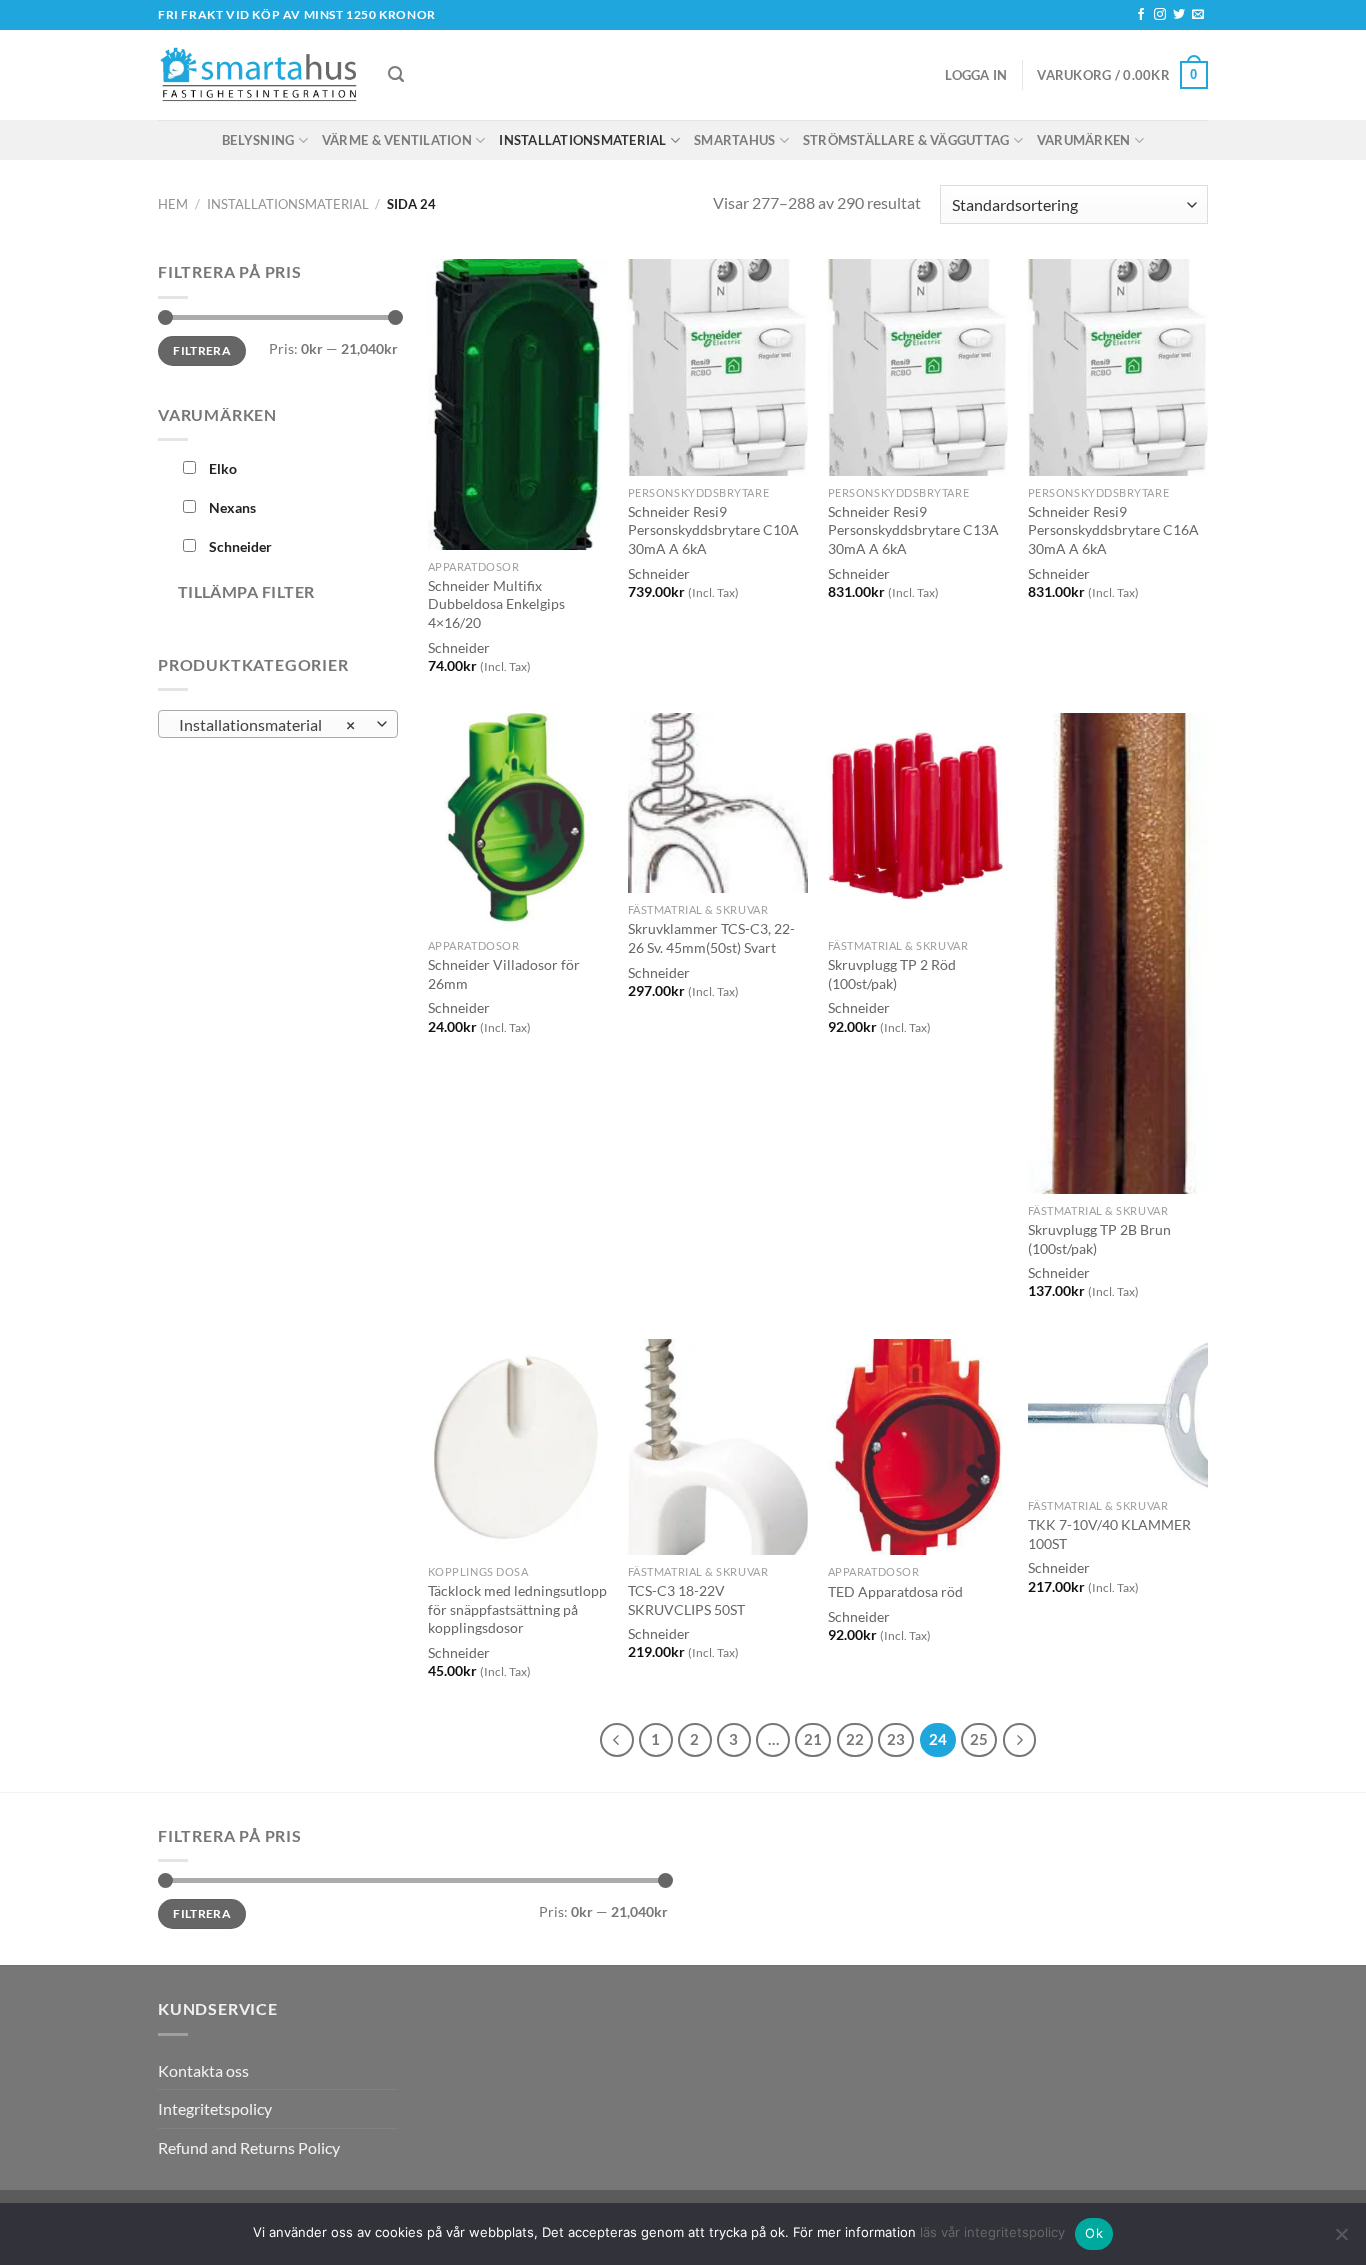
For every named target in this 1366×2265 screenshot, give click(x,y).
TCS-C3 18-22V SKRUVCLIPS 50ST (686, 1600)
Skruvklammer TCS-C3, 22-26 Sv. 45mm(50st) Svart (711, 938)
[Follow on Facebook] (1141, 15)
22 (855, 1739)
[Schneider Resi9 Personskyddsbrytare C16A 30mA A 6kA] (1118, 367)
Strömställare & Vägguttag (906, 140)
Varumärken (1084, 140)
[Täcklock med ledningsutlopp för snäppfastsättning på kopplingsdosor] (518, 1447)
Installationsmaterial (582, 140)
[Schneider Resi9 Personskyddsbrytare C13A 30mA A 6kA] (918, 367)
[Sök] (396, 74)
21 (813, 1739)
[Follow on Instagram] (1160, 15)
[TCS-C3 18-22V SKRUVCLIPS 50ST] (718, 1447)
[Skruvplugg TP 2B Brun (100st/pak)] (1118, 953)
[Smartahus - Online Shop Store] (258, 75)
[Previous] (617, 1740)
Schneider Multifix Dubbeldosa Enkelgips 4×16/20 (496, 604)
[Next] (1020, 1740)
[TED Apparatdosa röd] (918, 1447)
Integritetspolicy (215, 2108)
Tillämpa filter (246, 592)
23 (896, 1739)
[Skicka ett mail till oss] (1198, 15)
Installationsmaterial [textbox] (267, 725)
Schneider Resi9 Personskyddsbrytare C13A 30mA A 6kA (913, 530)
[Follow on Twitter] (1179, 15)
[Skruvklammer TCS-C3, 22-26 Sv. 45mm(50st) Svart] (718, 803)
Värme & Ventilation (397, 140)
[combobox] (278, 724)
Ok (1094, 2233)
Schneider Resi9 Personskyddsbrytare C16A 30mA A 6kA (1113, 530)
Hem (173, 204)
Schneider (459, 647)
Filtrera (202, 350)
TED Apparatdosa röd (895, 1591)
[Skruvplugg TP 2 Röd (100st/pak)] (918, 821)
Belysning (258, 140)
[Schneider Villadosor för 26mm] (518, 821)
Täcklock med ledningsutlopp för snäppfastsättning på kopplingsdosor (517, 1609)
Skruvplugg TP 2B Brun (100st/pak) (1099, 1239)
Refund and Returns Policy (249, 2147)
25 (979, 1739)
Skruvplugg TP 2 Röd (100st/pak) (892, 974)
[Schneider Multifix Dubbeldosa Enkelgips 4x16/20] (518, 404)
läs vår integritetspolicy (992, 2232)
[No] (1341, 2240)
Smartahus (734, 140)
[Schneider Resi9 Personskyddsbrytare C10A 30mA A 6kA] (718, 367)
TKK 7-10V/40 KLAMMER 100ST (1109, 1534)
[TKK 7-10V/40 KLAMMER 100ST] (1118, 1414)
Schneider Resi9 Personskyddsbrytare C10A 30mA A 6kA (713, 530)
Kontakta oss (203, 2070)
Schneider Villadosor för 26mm (504, 974)
